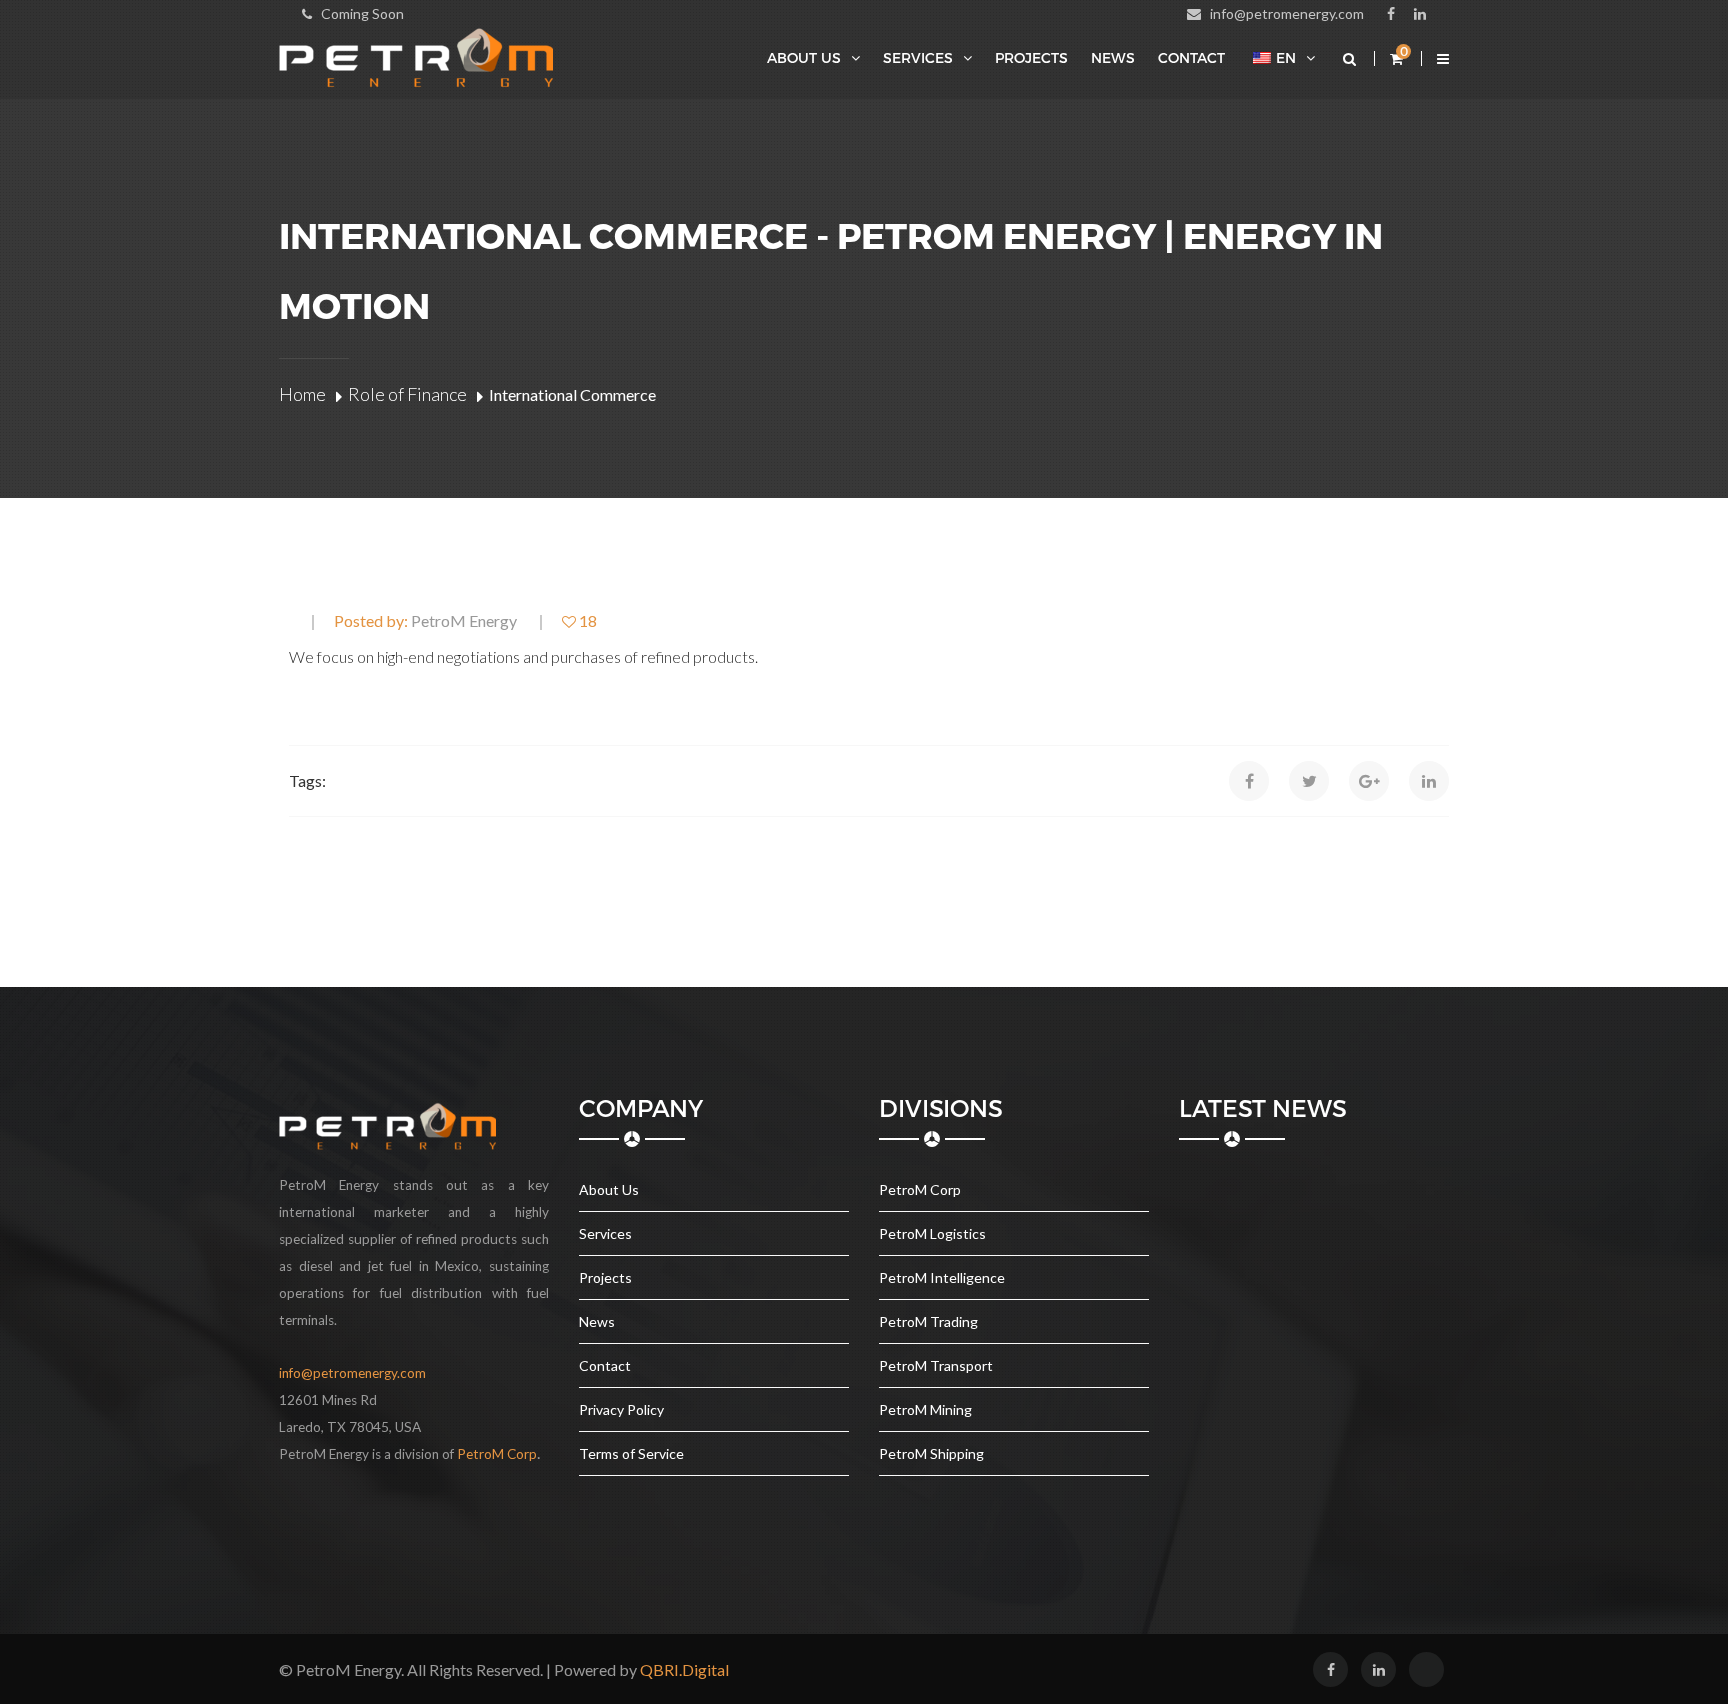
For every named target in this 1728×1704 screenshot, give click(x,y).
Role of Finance (407, 394)
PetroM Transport (936, 1365)
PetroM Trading (928, 1321)
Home (302, 394)
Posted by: (425, 621)
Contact (1191, 57)
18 (586, 621)
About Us (804, 58)
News (1113, 57)
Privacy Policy (621, 1409)
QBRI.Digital (684, 1669)
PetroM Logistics (932, 1233)
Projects (1031, 57)
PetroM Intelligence (942, 1277)
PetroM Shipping (931, 1453)
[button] (1442, 58)
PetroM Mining (925, 1409)
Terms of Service (631, 1453)
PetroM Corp (920, 1189)
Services (918, 58)
